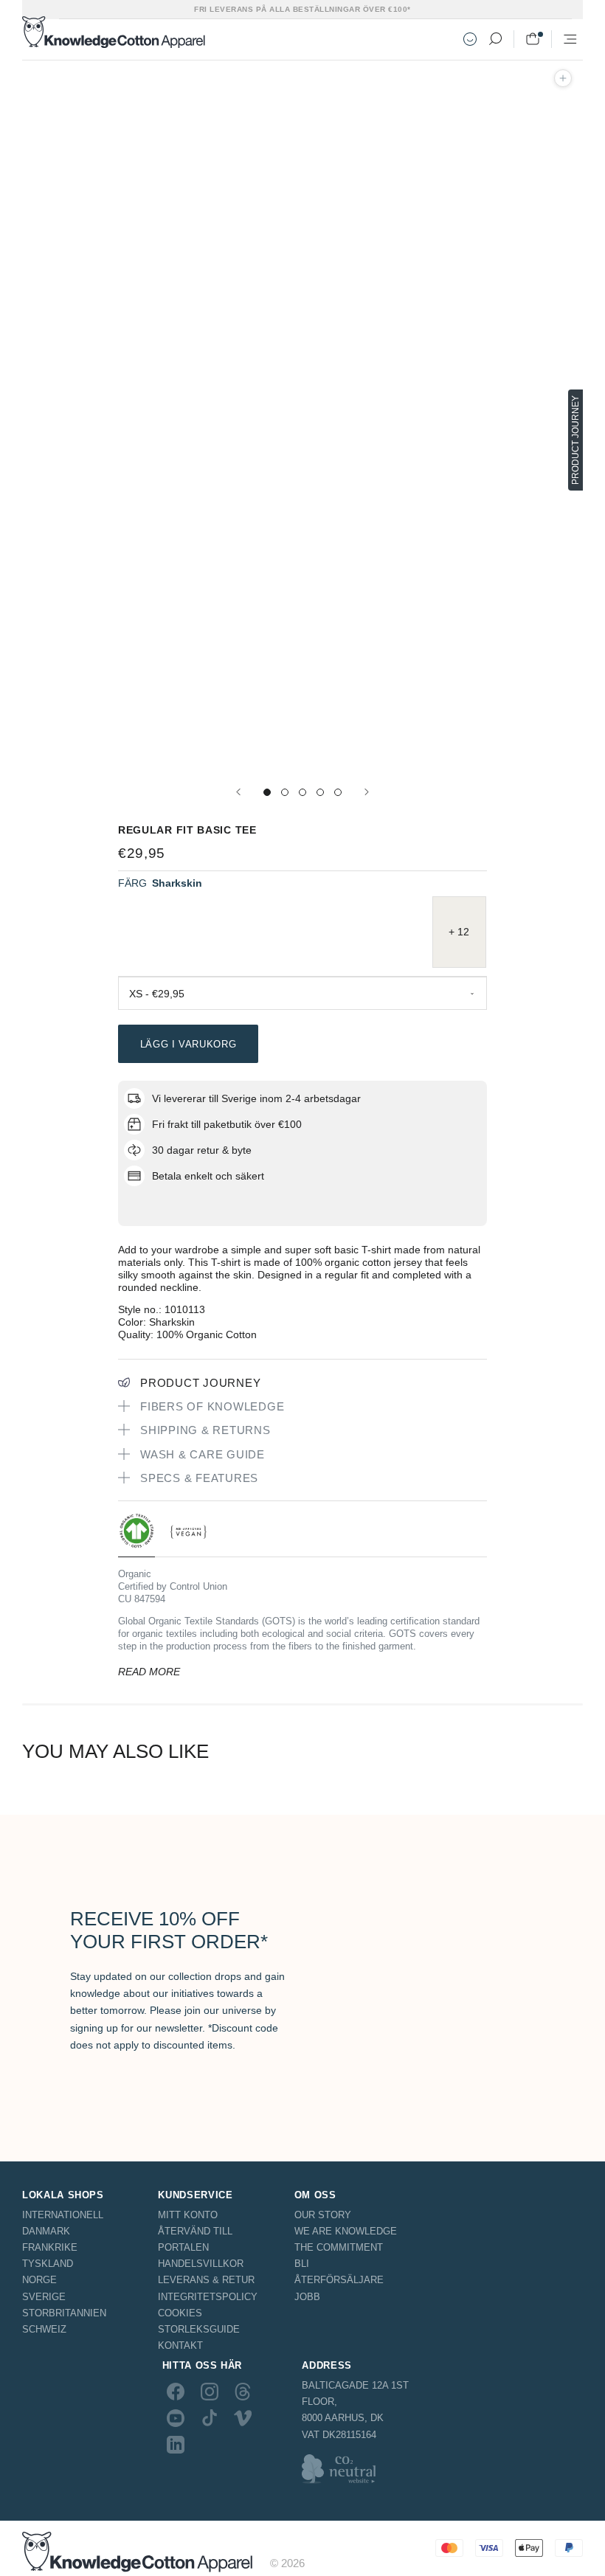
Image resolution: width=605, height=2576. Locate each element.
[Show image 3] (302, 792)
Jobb (307, 2297)
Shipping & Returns (205, 1430)
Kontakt (180, 2345)
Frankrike (50, 2247)
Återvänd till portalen (195, 2239)
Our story (323, 2215)
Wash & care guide (203, 1454)
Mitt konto (188, 2215)
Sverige (44, 2297)
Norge (39, 2280)
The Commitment (339, 2247)
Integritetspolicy (208, 2297)
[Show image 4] (320, 792)
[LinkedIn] (176, 2445)
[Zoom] (563, 78)
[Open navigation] (570, 39)
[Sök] (495, 39)
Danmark (46, 2231)
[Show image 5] (338, 792)
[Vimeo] (243, 2418)
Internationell (63, 2215)
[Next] (367, 792)
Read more (149, 1672)
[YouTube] (176, 2418)
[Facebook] (176, 2391)
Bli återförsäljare (339, 2272)
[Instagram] (210, 2391)
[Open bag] (533, 39)
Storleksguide (199, 2329)
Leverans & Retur (206, 2280)
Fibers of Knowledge (212, 1406)
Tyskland (48, 2264)
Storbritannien (64, 2313)
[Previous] (238, 792)
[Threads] (243, 2391)
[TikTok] (210, 2418)
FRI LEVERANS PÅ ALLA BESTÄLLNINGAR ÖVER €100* (302, 9)
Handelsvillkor (201, 2264)
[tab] (136, 1535)
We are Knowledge (346, 2231)
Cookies (180, 2313)
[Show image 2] (285, 792)
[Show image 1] (267, 792)
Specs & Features (199, 1478)
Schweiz (44, 2329)
